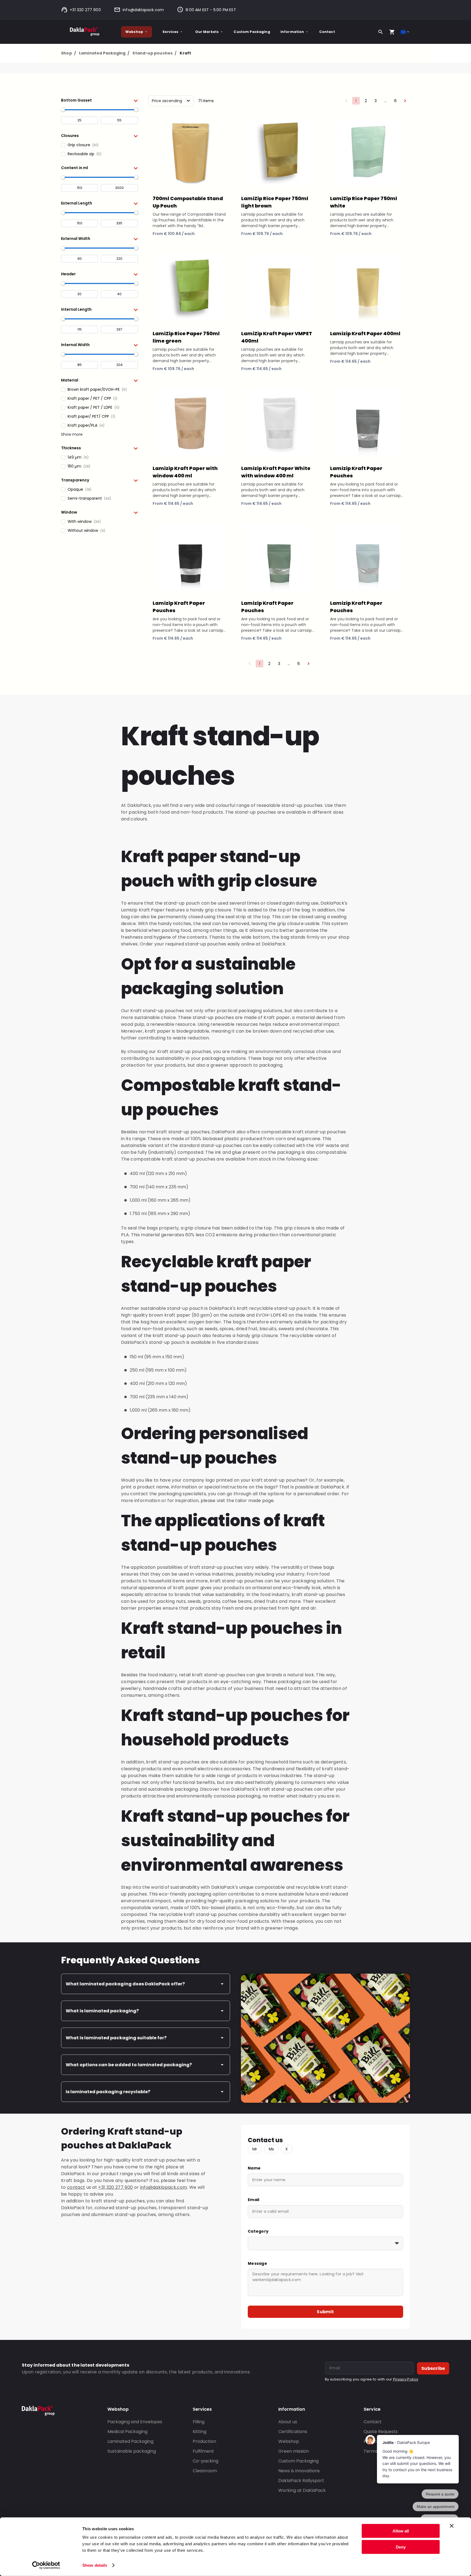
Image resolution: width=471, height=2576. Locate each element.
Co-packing (206, 2461)
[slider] (63, 110)
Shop (68, 53)
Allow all (401, 2531)
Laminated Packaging (104, 53)
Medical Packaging (127, 2432)
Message (257, 2263)
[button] (99, 100)
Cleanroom (205, 2471)
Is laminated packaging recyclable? (108, 2092)
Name (254, 2168)
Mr (255, 2149)
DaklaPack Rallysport (301, 2481)
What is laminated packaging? (102, 2011)
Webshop (134, 32)
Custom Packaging (252, 32)
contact (76, 2187)
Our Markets (207, 32)
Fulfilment (203, 2451)
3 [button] (376, 101)
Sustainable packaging (132, 2451)
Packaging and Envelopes (135, 2422)
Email (253, 2200)
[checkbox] (99, 145)
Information (292, 32)
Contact (327, 32)
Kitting (200, 2432)
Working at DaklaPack (302, 2490)
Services (170, 32)
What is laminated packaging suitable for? (116, 2038)
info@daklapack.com (143, 10)
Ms (271, 2149)
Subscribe (433, 2368)
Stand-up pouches (154, 53)
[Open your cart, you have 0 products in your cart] (392, 32)
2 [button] (366, 101)
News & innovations (299, 2471)
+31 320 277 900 (85, 10)
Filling (199, 2422)
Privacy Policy (406, 2379)
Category (258, 2231)
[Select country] (405, 32)
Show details (95, 2565)
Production (204, 2441)
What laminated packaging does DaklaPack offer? (125, 1984)
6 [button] (395, 101)
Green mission (294, 2451)
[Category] (325, 2243)
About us (288, 2422)
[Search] (381, 32)
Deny (401, 2547)
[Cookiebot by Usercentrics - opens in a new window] (46, 2565)
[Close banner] (452, 2526)
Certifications (293, 2432)
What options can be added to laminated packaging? (129, 2065)
